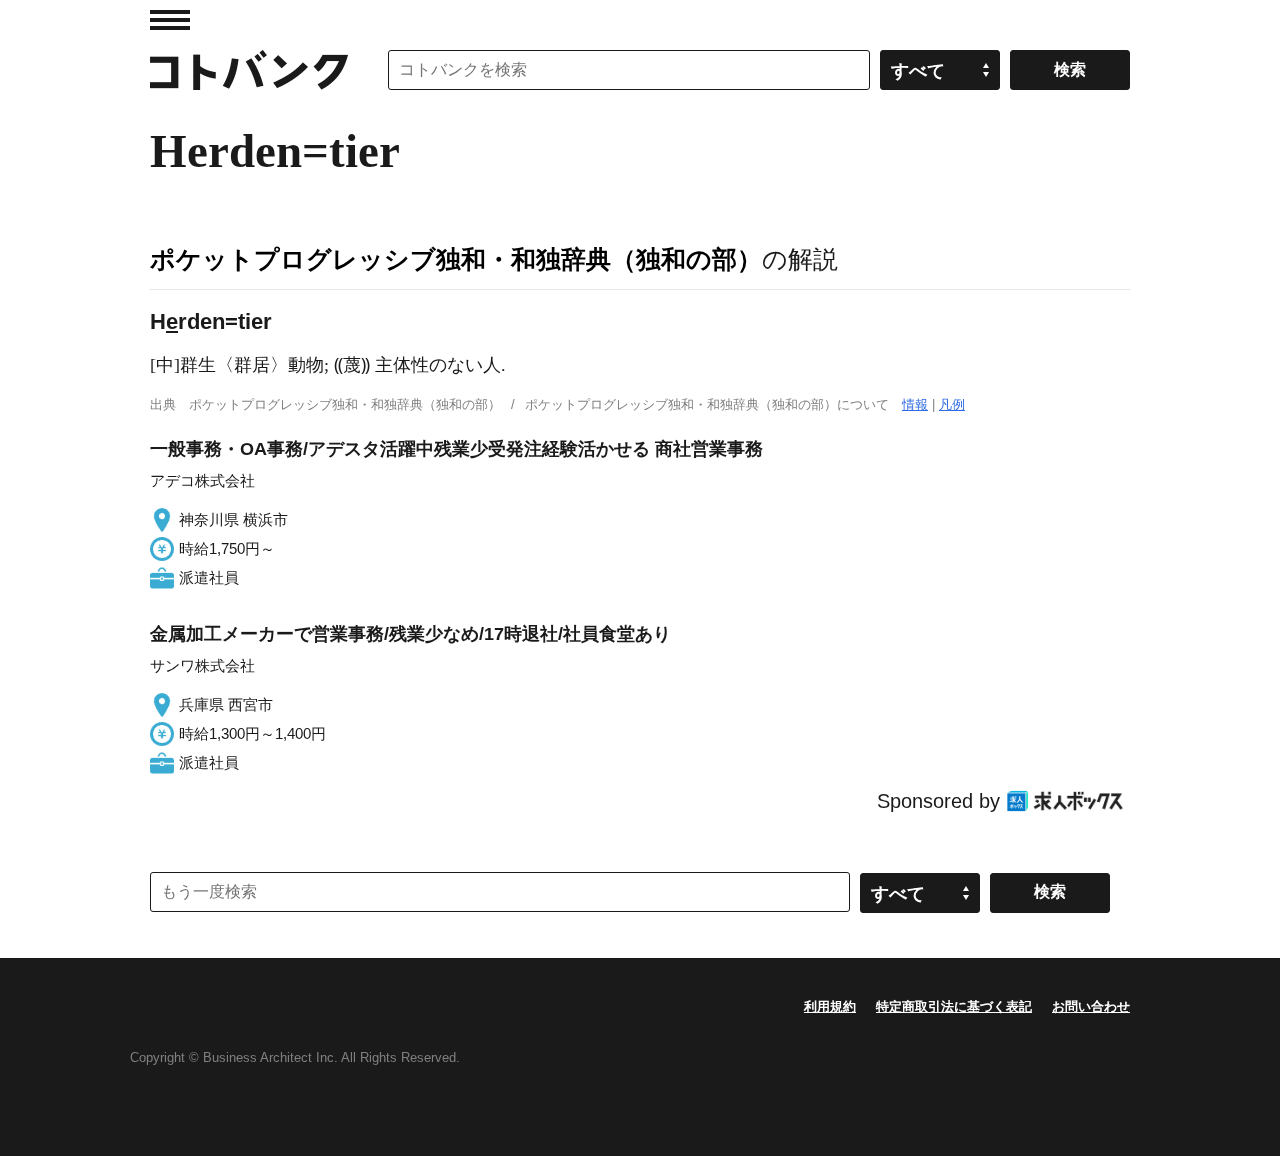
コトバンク (249, 70)
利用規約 (830, 1006)
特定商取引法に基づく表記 (954, 1006)
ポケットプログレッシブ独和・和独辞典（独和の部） (456, 259)
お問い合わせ (1091, 1006)
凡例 (952, 404)
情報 (915, 404)
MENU (170, 20)
